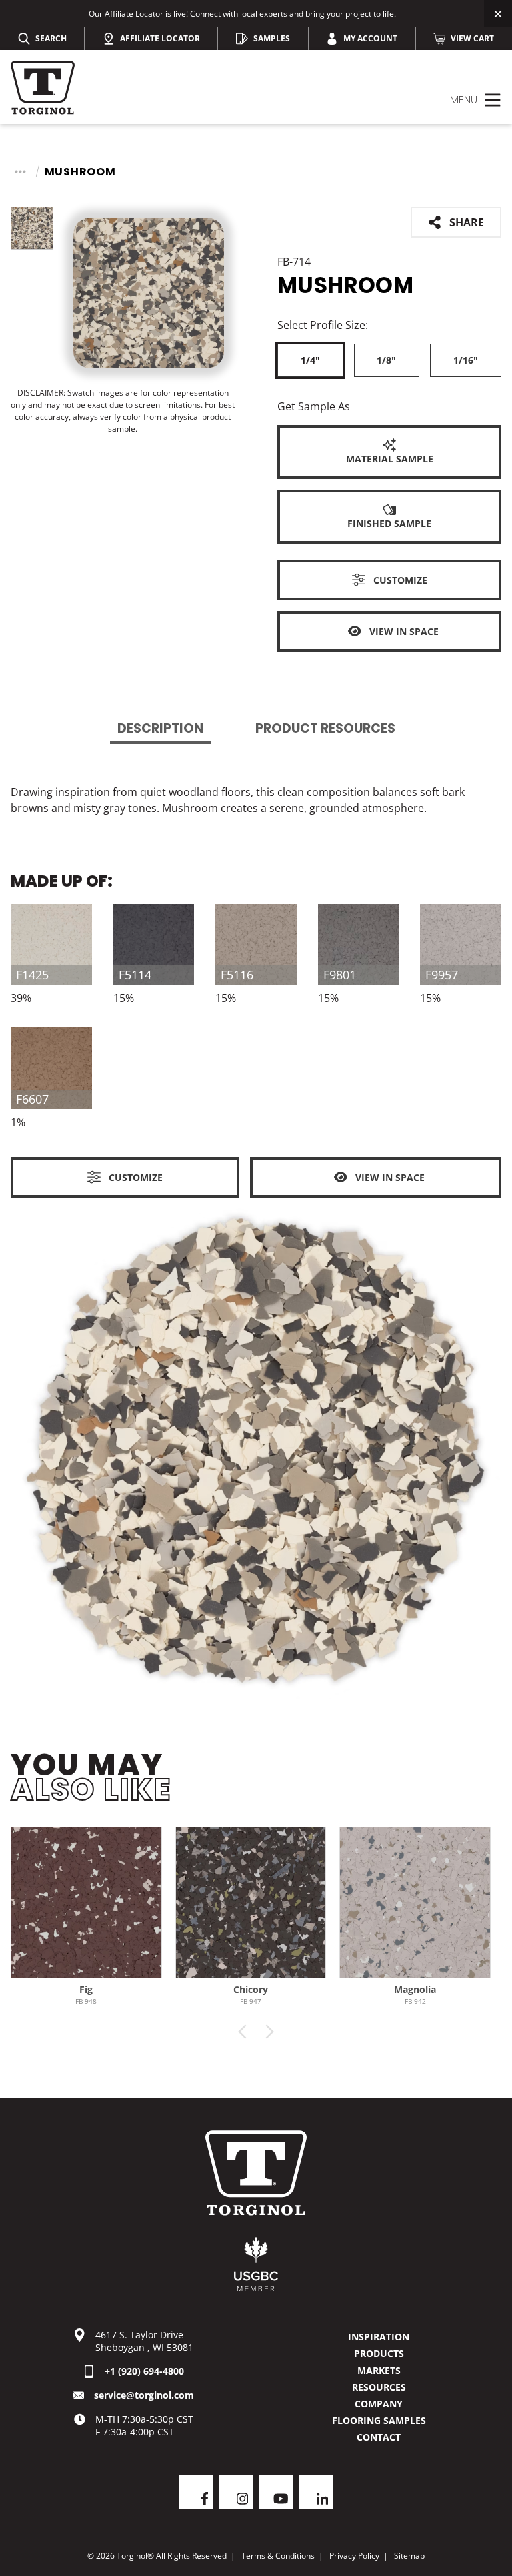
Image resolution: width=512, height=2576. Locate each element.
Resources (379, 2387)
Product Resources (325, 728)
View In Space (404, 631)
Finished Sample (389, 523)
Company (379, 2404)
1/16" (466, 360)
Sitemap (409, 2556)
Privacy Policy (354, 2556)
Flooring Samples (379, 2420)
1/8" (386, 360)
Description (160, 728)
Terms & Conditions (278, 2556)
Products (379, 2353)
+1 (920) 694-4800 (144, 2371)
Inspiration (379, 2337)
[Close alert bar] (498, 14)
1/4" (310, 360)
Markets (379, 2370)
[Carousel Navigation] (256, 2032)
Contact (379, 2437)
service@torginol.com (144, 2395)
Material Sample (390, 459)
